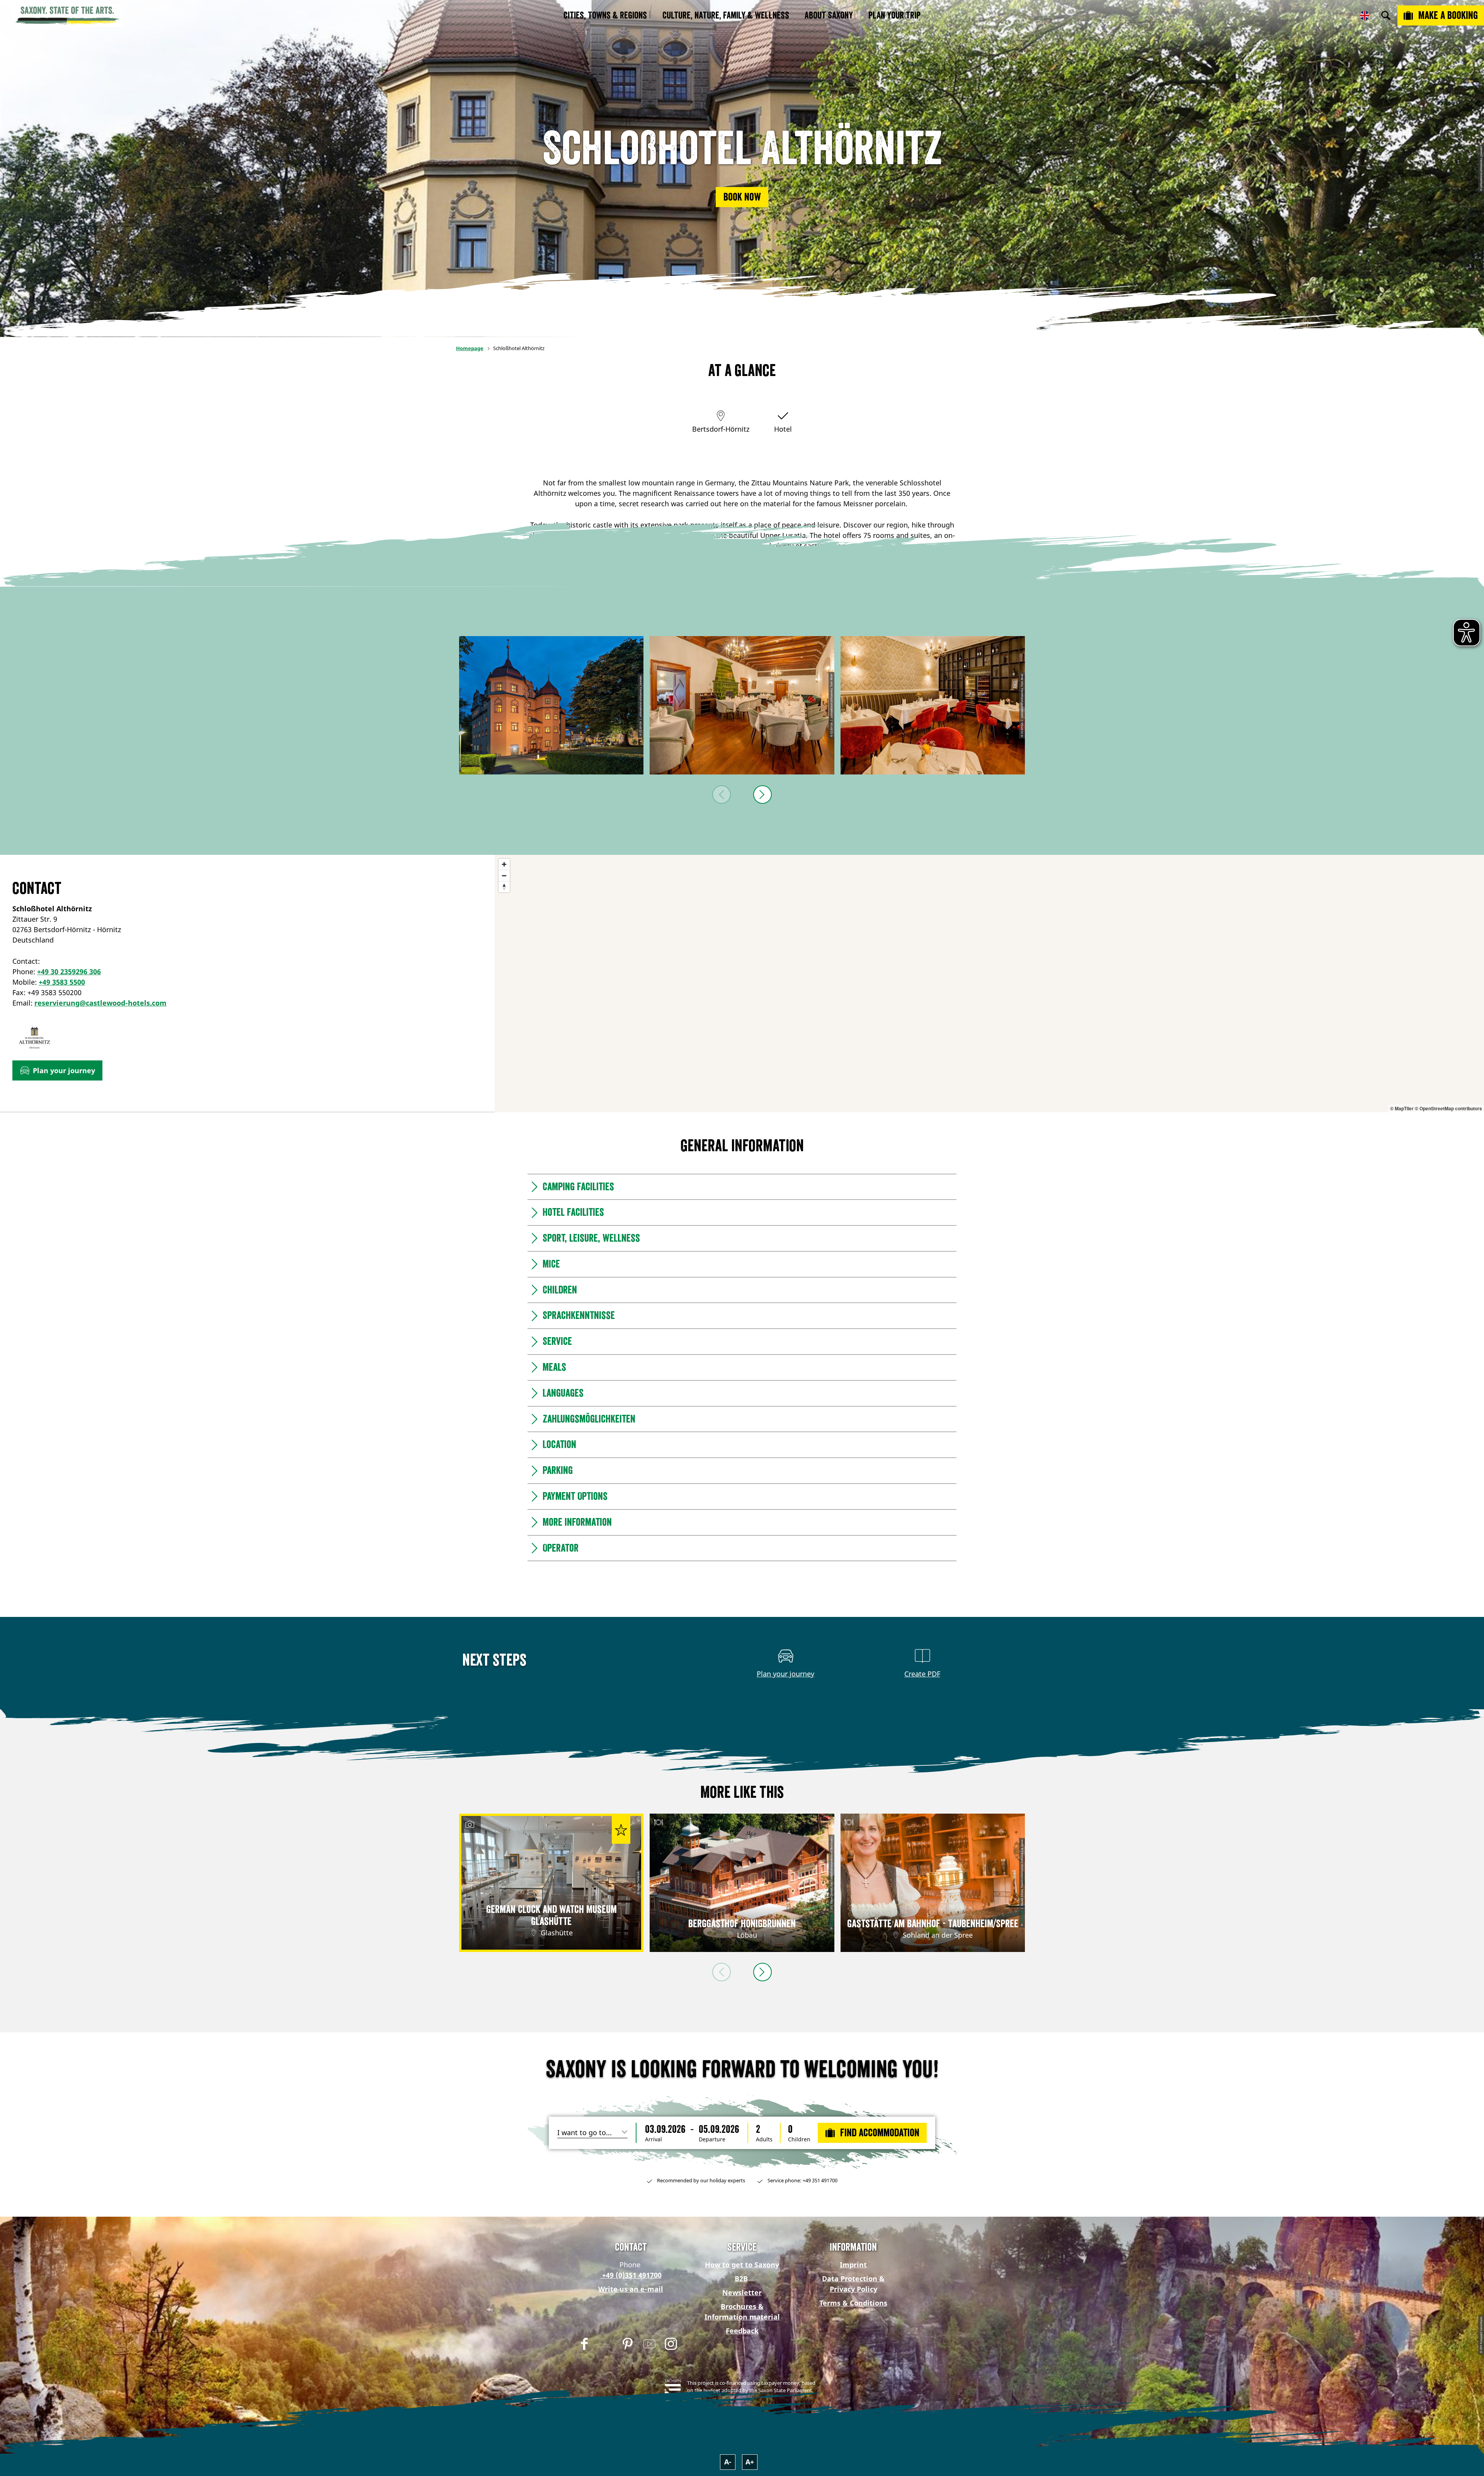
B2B (741, 2279)
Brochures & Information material (742, 2312)
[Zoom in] (504, 864)
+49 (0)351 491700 (631, 2275)
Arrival (654, 2139)
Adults (764, 2139)
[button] (742, 197)
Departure (712, 2139)
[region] (989, 984)
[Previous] (722, 795)
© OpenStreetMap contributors (1448, 1108)
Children (799, 2139)
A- (728, 2462)
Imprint (853, 2265)
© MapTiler (1402, 1108)
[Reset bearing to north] (504, 887)
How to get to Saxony (742, 2265)
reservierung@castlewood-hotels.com (100, 1003)
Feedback (742, 2331)
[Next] (762, 795)
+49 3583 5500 (62, 982)
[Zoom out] (504, 876)
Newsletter (742, 2292)
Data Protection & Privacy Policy (853, 2284)
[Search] (1386, 15)
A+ (750, 2462)
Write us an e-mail (631, 2289)
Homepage (470, 348)
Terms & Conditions (853, 2303)
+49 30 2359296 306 (69, 972)
